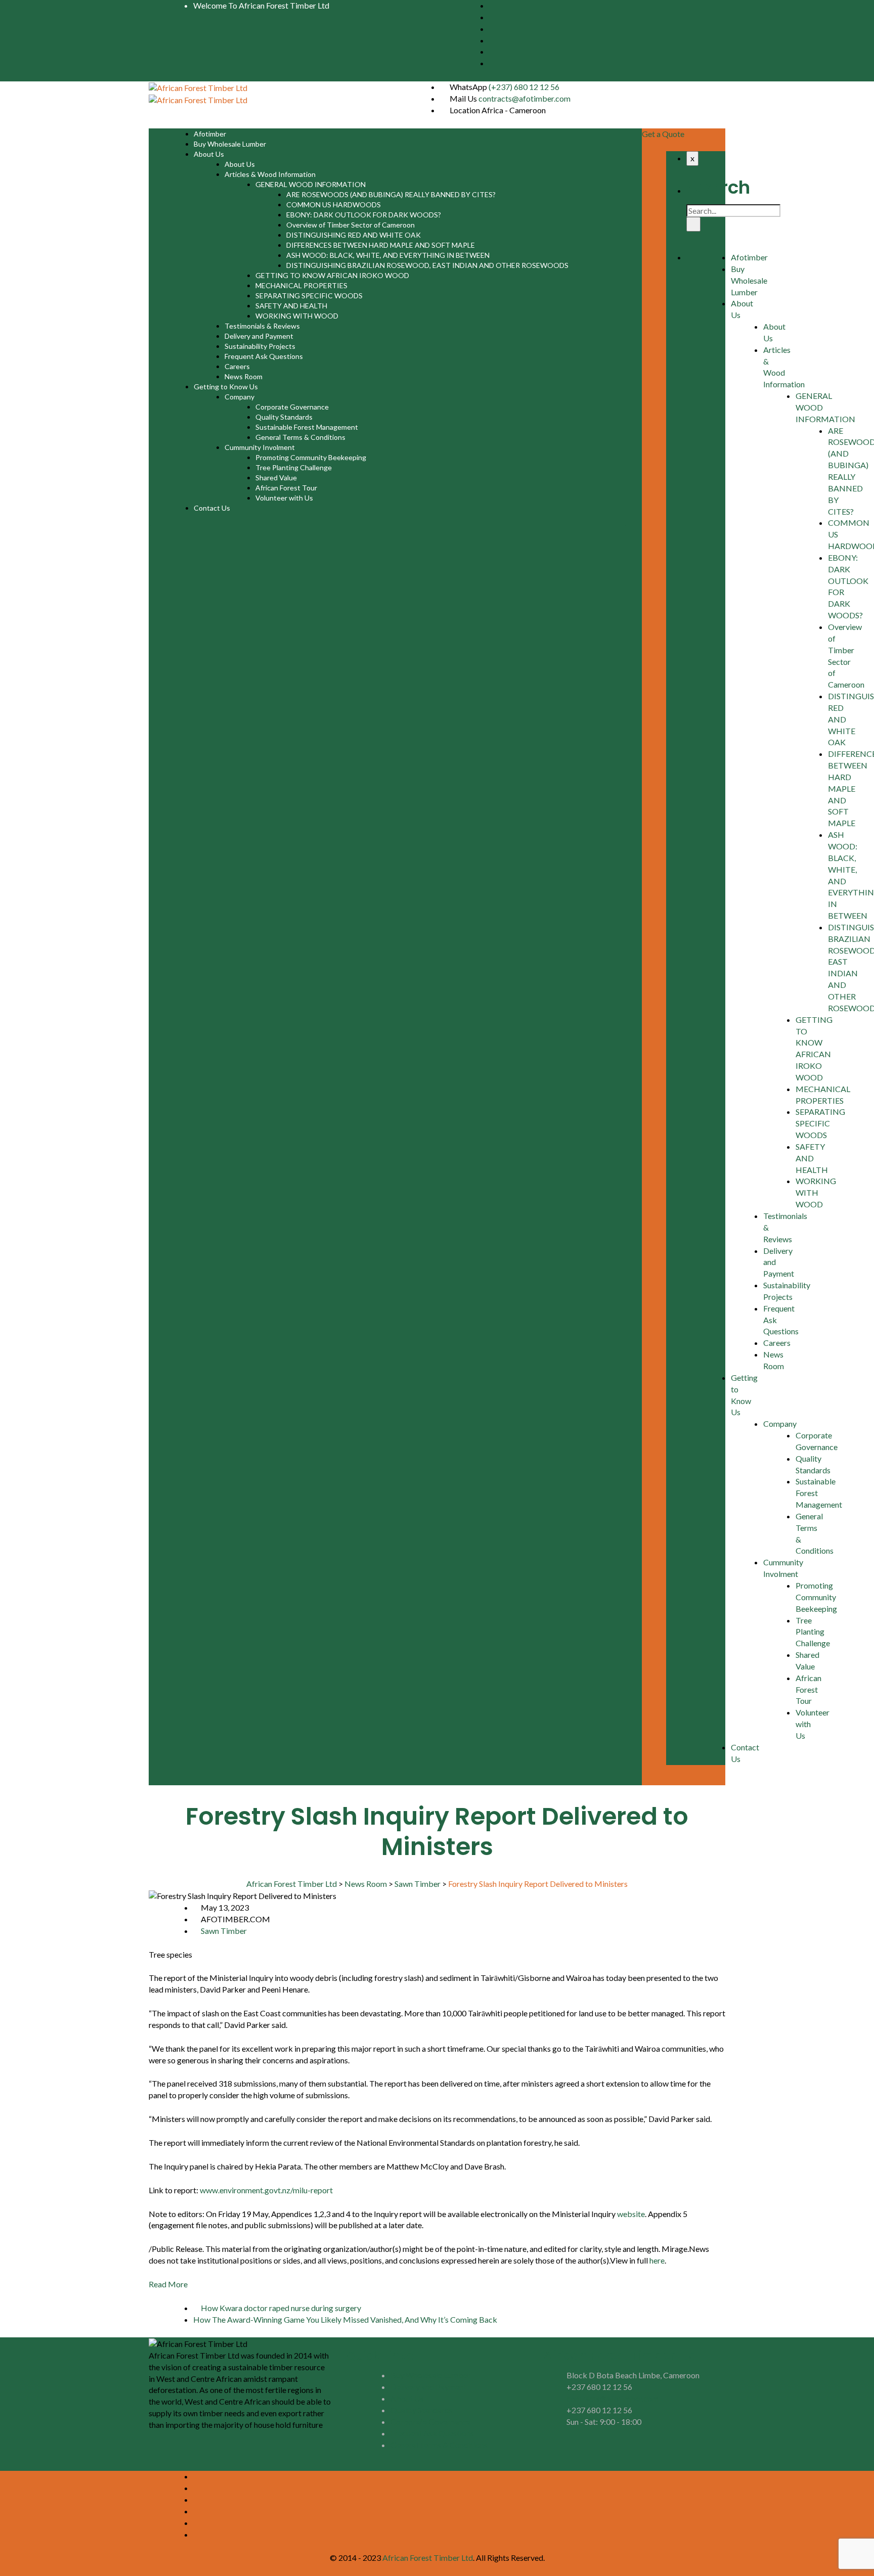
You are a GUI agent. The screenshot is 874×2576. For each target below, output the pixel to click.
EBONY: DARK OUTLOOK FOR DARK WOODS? (364, 215)
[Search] (693, 224)
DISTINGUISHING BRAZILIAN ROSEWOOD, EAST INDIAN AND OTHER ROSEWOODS (427, 265)
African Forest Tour (286, 488)
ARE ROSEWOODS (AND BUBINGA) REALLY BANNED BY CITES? (391, 194)
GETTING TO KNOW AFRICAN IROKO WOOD (332, 275)
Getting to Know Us (226, 387)
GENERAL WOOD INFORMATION (311, 184)
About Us (209, 154)
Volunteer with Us (284, 498)
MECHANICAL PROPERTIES (301, 285)
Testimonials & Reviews (262, 326)
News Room (244, 376)
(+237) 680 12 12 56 (524, 87)
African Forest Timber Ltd (428, 2558)
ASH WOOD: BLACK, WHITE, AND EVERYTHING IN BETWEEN (388, 255)
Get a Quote (663, 134)
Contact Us (212, 508)
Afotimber (210, 134)
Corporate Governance (292, 407)
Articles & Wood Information (270, 174)
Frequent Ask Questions (264, 356)
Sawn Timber (224, 1931)
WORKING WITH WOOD (297, 316)
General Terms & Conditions (300, 437)
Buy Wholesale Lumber (230, 144)
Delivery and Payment (259, 336)
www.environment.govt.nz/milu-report (266, 2190)
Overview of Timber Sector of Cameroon (351, 225)
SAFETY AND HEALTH (291, 306)
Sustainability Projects (260, 346)
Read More (168, 2284)
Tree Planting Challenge (294, 467)
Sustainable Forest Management (307, 427)
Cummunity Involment (260, 447)
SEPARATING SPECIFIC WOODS (309, 296)
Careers (237, 366)
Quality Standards (284, 417)
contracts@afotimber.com (525, 98)
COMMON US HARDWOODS (334, 205)
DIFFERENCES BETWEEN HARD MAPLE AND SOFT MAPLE (381, 245)
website (631, 2214)
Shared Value (276, 478)
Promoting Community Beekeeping (311, 457)
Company (239, 397)
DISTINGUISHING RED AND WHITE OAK (354, 235)
